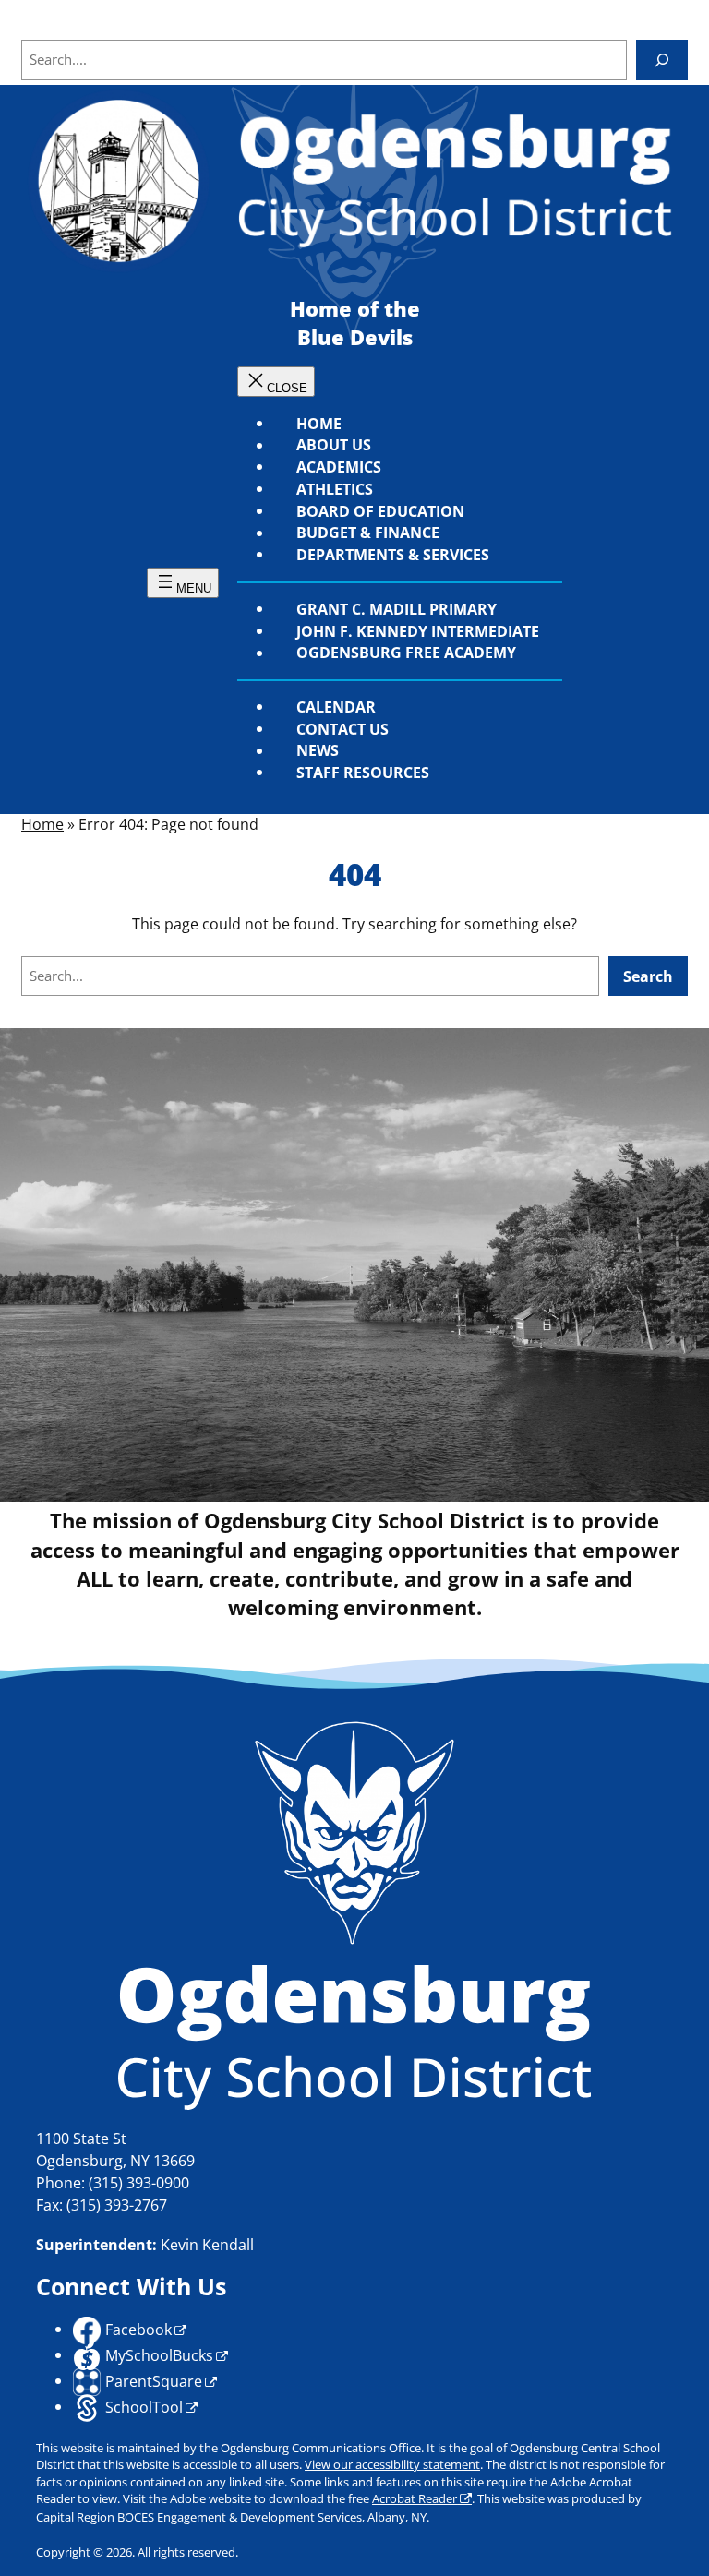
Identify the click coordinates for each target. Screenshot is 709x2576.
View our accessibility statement (392, 2464)
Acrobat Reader (415, 2498)
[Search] (662, 60)
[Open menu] (183, 583)
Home (42, 824)
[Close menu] (276, 382)
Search (648, 976)
